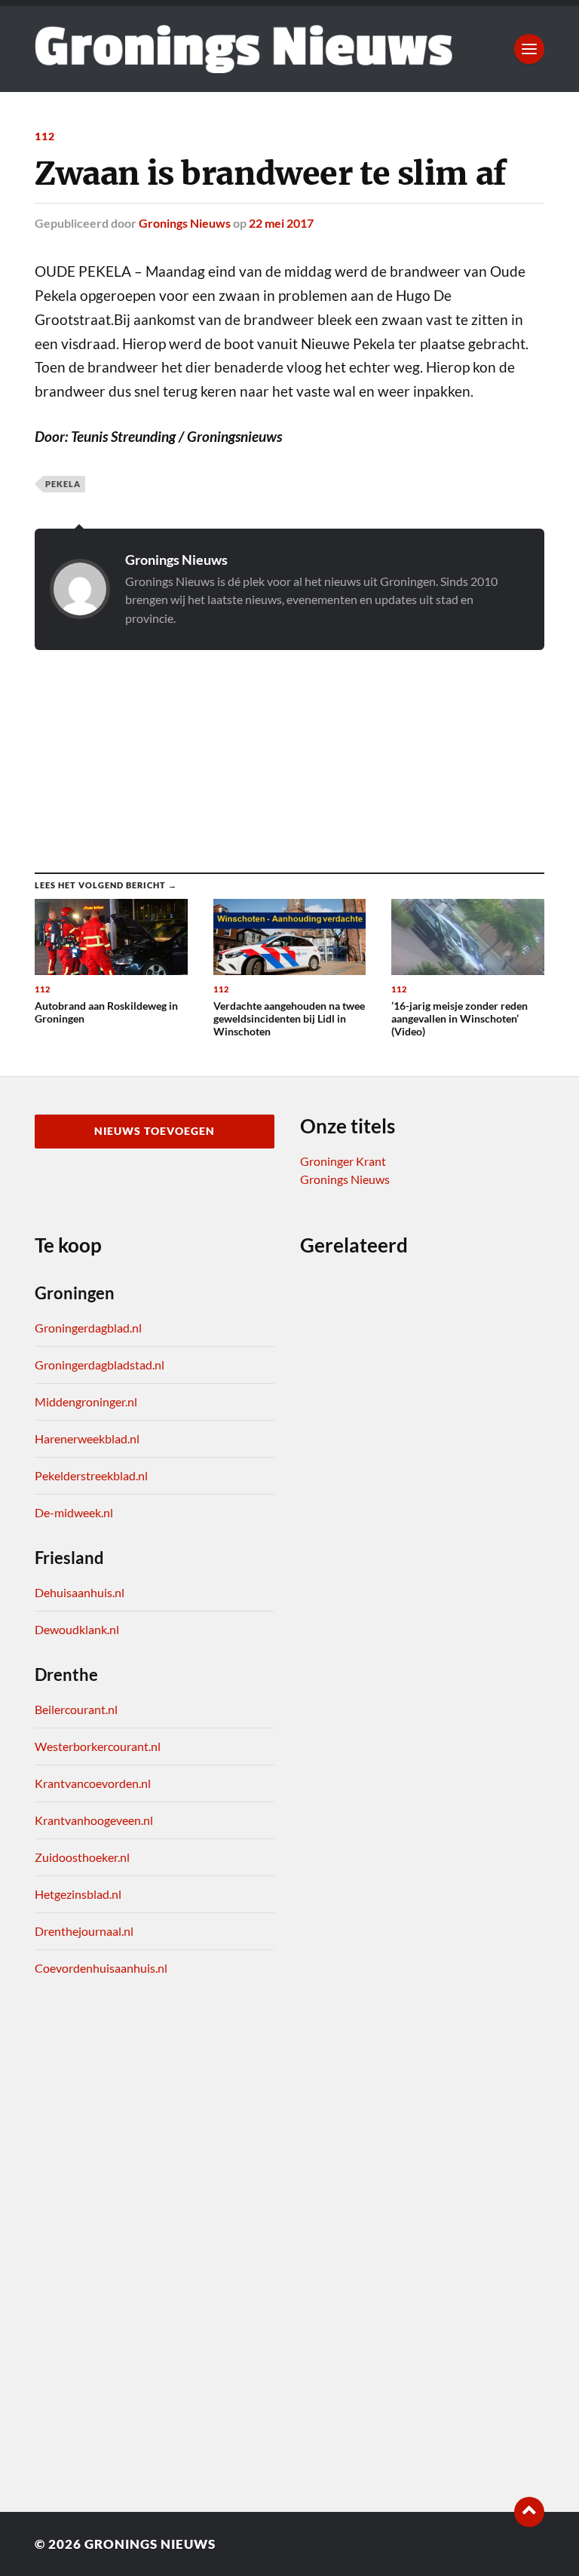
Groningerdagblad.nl (88, 1328)
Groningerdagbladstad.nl (100, 1365)
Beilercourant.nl (76, 1709)
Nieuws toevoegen (155, 1131)
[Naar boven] (529, 2512)
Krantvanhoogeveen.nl (94, 1820)
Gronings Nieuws (185, 223)
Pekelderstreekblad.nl (91, 1475)
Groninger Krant (343, 1161)
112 (45, 136)
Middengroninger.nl (86, 1401)
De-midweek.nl (74, 1512)
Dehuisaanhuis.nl (80, 1592)
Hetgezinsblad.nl (78, 1894)
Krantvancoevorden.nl (93, 1783)
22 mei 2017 (281, 223)
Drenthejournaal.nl (84, 1931)
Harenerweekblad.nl (87, 1438)
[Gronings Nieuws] (244, 49)
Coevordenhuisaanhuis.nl (101, 1968)
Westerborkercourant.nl (98, 1746)
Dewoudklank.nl (77, 1629)
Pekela (63, 484)
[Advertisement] (289, 746)
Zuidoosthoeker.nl (82, 1857)
